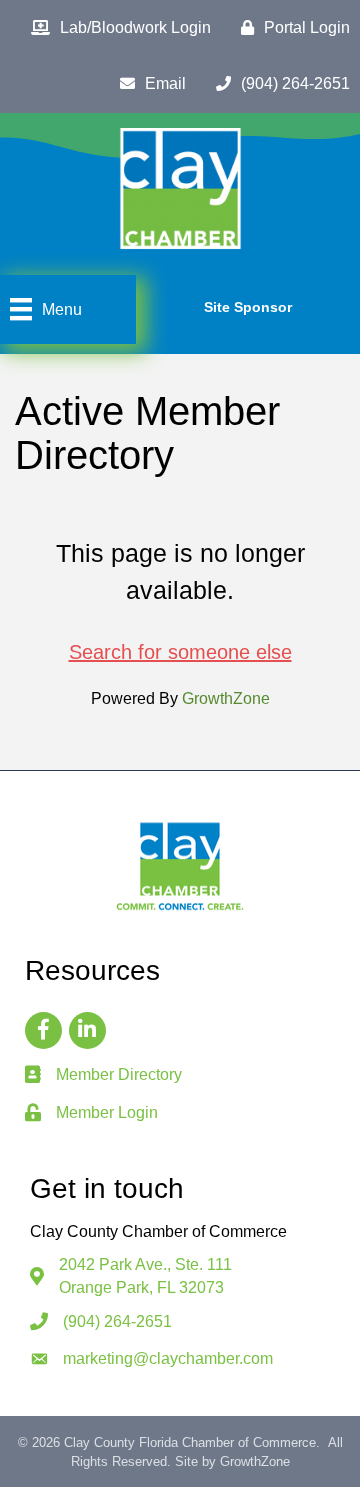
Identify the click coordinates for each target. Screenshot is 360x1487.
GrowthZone (226, 698)
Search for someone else (180, 652)
